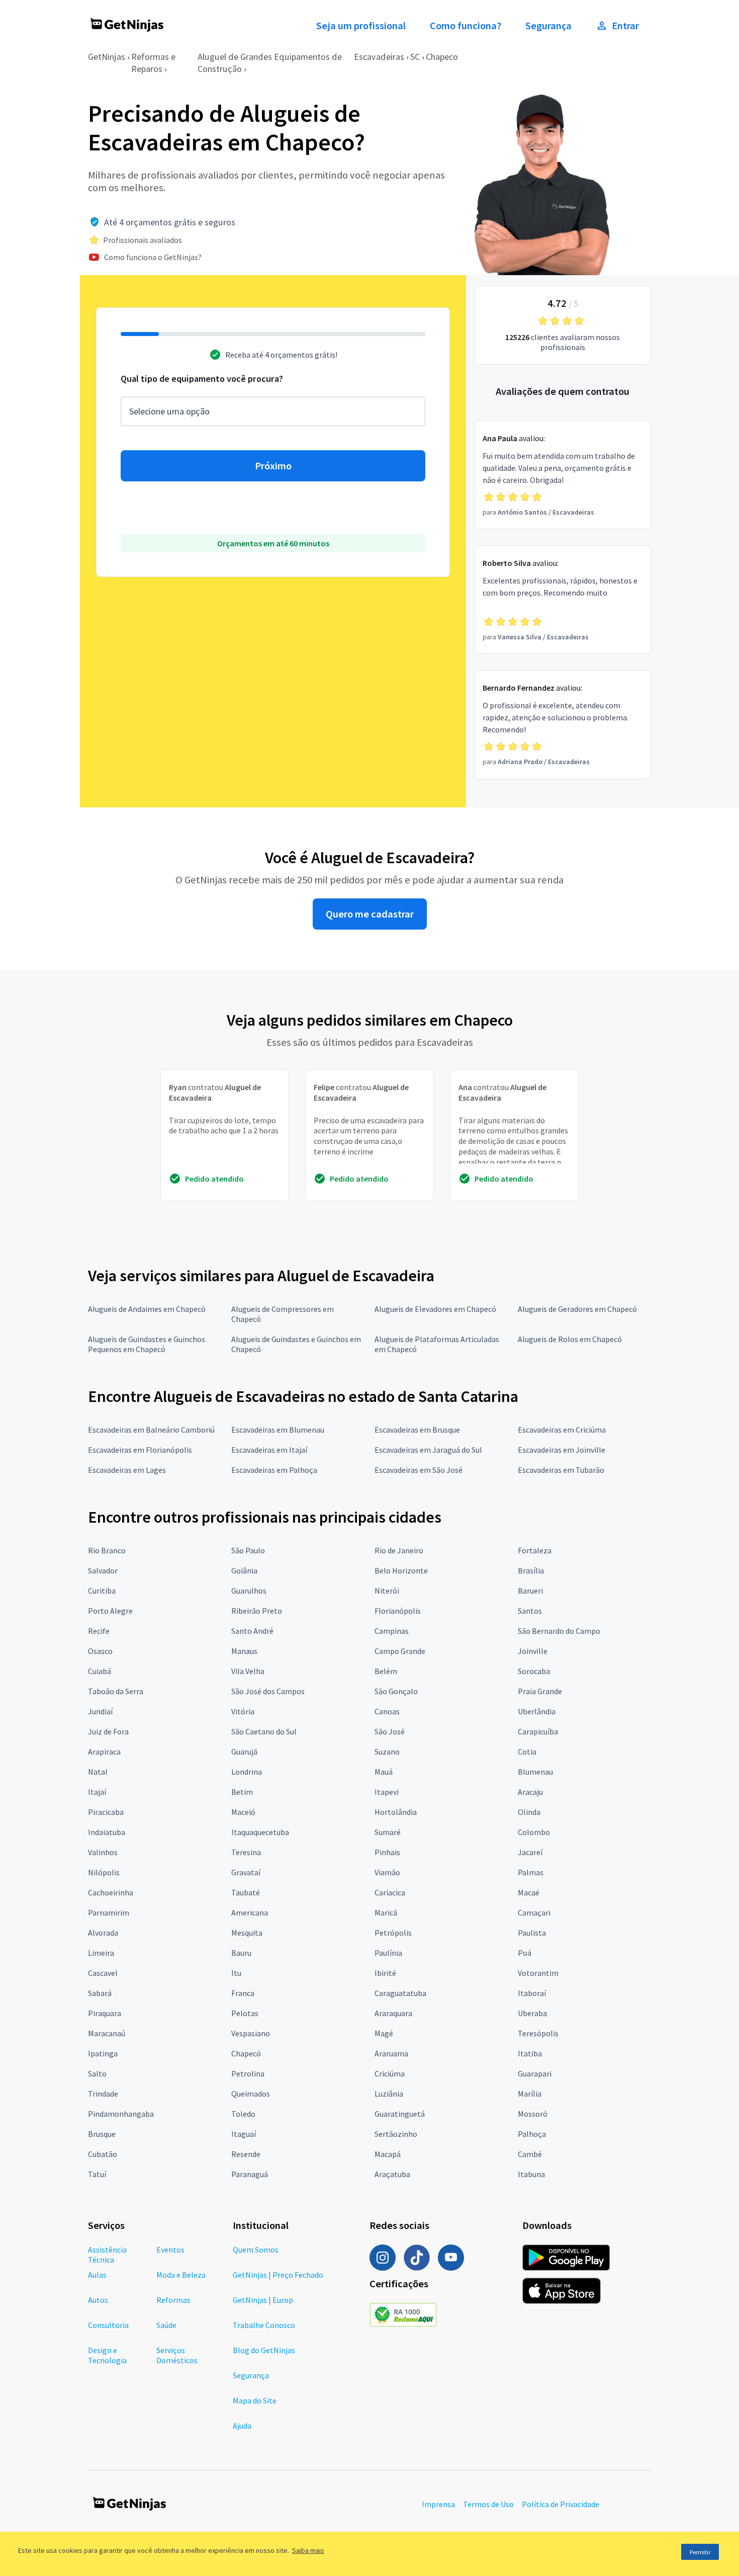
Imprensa (438, 2504)
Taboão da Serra (116, 1691)
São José (390, 1731)
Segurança (548, 26)
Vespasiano (251, 2033)
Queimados (251, 2094)
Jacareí (530, 1852)
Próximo (273, 466)
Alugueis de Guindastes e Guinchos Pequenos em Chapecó (147, 1344)
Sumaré (388, 1832)
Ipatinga (103, 2053)
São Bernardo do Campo (559, 1631)
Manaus (244, 1651)
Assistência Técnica (107, 2255)
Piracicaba (106, 1812)
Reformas (173, 2300)
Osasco (100, 1651)
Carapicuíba (538, 1731)
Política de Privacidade (561, 2504)
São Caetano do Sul (264, 1731)
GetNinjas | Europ (263, 2300)
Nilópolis (104, 1872)
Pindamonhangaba (121, 2114)
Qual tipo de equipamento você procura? (202, 379)
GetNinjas (107, 57)
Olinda (529, 1812)
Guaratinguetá (400, 2114)
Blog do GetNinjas (264, 2350)
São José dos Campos (268, 1691)
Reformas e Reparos (153, 63)
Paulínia (388, 1953)
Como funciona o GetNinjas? (153, 257)
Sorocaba (534, 1671)
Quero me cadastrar (370, 914)
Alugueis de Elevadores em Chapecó (435, 1309)
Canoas (387, 1711)
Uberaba (532, 2013)
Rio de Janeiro (399, 1550)
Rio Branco (107, 1550)
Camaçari (534, 1913)
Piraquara (105, 2013)
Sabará (100, 1993)
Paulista (532, 1933)
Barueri (530, 1591)
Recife (99, 1631)
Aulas (97, 2275)
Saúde (166, 2325)
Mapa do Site (255, 2400)
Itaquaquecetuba (260, 1832)
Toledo (243, 2114)
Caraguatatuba (400, 1993)
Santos (530, 1611)
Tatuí (97, 2174)
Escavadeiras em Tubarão (561, 1470)
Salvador (103, 1570)
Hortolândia (396, 1812)
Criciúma (390, 2073)
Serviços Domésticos (177, 2355)
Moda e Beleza (181, 2275)
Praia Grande (540, 1691)
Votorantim (538, 1973)
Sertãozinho (396, 2134)
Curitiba (102, 1591)
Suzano (387, 1752)
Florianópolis (398, 1611)
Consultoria (108, 2325)
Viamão (387, 1872)
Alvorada (103, 1933)
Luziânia (389, 2094)
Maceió (243, 1812)
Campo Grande (400, 1651)
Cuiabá (100, 1671)
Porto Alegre (110, 1611)
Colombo (534, 1832)
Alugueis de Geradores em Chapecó (577, 1309)
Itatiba (530, 2053)
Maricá (386, 1913)
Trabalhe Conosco (264, 2325)
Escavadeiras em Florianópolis (140, 1450)
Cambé (530, 2154)
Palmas (531, 1872)
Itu (236, 1973)
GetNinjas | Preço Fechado (278, 2275)
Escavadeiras (379, 57)
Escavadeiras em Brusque (417, 1430)
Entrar (625, 26)
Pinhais (387, 1852)
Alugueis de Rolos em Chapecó (570, 1339)
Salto (97, 2073)
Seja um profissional (361, 26)
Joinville (533, 1651)
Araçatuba (392, 2174)
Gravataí (246, 1872)
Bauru (241, 1953)
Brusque (102, 2134)
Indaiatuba (107, 1832)
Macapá (388, 2154)
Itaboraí (532, 1993)
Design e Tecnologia (107, 2355)
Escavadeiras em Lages (127, 1470)
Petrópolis (393, 1933)
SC (415, 57)
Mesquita (247, 1933)
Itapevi (387, 1792)
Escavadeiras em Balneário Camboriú (151, 1430)
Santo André (252, 1631)
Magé (384, 2033)
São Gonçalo (396, 1691)
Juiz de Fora (108, 1731)
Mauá (384, 1772)
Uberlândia (537, 1711)
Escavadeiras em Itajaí (269, 1450)
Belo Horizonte (401, 1570)
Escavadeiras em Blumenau (278, 1430)
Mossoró (533, 2114)
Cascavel (103, 1973)
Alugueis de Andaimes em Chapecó (147, 1309)
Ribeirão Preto (257, 1611)
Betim (242, 1792)
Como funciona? (466, 26)
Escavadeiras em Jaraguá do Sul (428, 1450)
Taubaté (246, 1892)
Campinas (392, 1631)
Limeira (101, 1953)
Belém (386, 1671)
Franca (243, 1993)
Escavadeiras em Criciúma (562, 1430)
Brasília (531, 1570)
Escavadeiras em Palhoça (274, 1470)
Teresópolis (538, 2033)
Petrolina (248, 2073)
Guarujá (244, 1752)
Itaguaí (244, 2134)
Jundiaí (100, 1711)
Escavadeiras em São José (419, 1470)
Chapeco (442, 57)
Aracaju (530, 1792)
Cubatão (103, 2154)
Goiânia (244, 1570)
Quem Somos (256, 2250)
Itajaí (97, 1792)
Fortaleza (535, 1550)
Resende (246, 2154)
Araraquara (393, 2013)
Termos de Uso (488, 2504)
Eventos (170, 2250)
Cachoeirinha (111, 1892)
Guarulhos (249, 1591)
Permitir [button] (700, 2552)
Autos (98, 2300)
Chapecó (246, 2053)
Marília (530, 2094)
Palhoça (532, 2134)
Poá (525, 1953)
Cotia (527, 1752)
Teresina (246, 1852)
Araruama (391, 2053)
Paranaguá (250, 2174)
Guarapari (535, 2073)
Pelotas (245, 2013)
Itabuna (531, 2174)
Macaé (529, 1892)
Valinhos (103, 1852)
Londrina (247, 1772)
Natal (98, 1772)
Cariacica (390, 1892)
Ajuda (242, 2426)
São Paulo (248, 1550)
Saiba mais (308, 2550)
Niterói (387, 1591)
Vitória (243, 1711)
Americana (250, 1913)
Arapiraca (104, 1752)
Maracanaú (107, 2033)
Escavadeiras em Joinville (562, 1450)
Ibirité (385, 1973)
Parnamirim (109, 1913)
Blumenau (535, 1772)
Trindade (103, 2094)
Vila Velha (248, 1671)
